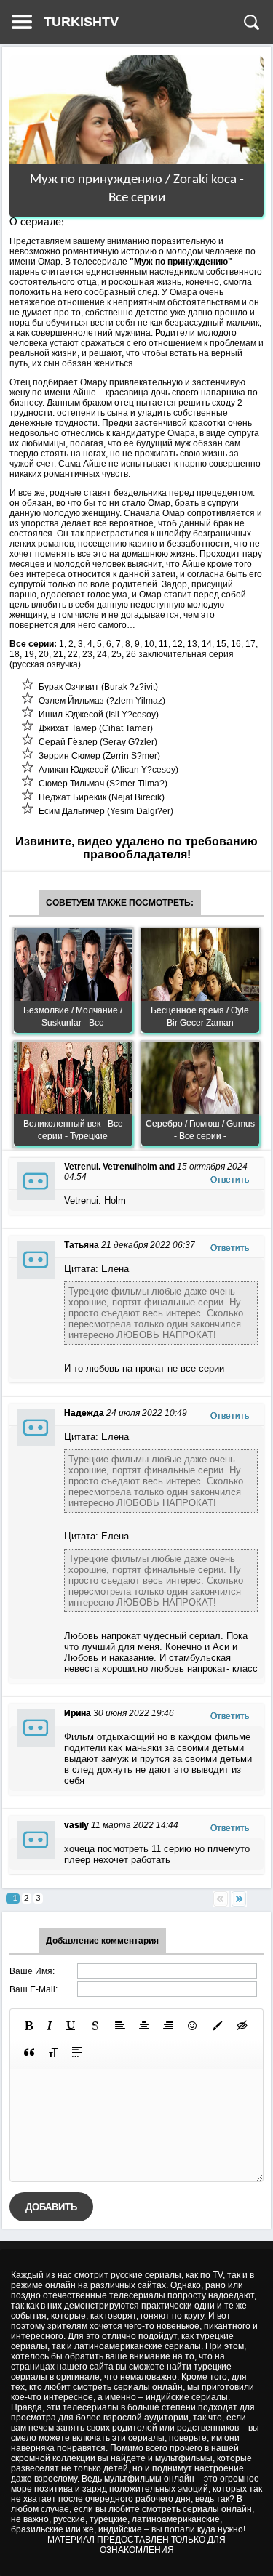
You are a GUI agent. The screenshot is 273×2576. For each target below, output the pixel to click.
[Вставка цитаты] (29, 2052)
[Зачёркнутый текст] (95, 2026)
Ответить (230, 1180)
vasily (76, 1825)
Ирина (78, 1713)
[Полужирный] (29, 2026)
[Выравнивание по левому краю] (120, 2026)
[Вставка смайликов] (193, 2026)
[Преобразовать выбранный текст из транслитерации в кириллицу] (53, 2052)
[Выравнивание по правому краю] (168, 2026)
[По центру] (144, 2026)
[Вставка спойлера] (77, 2052)
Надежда (84, 1413)
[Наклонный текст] (50, 2026)
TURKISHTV (81, 22)
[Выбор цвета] (218, 2026)
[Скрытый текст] (242, 2026)
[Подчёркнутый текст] (71, 2026)
